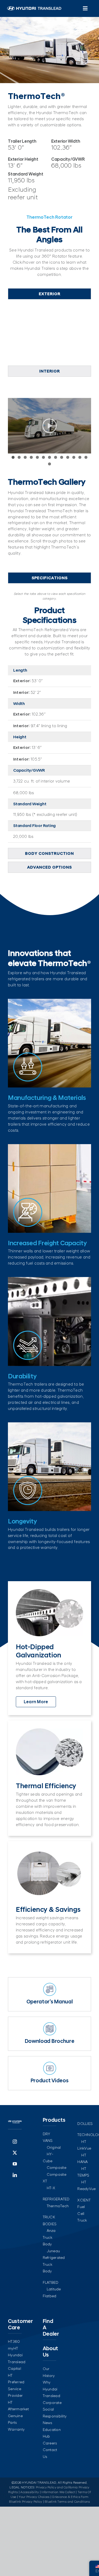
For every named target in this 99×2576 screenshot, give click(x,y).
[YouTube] (15, 2164)
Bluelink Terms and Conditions (67, 2502)
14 (49, 464)
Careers (50, 2443)
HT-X (51, 2188)
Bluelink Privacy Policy (25, 2502)
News (48, 2423)
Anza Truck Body (49, 2237)
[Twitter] (15, 2153)
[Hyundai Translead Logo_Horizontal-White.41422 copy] (34, 8)
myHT (13, 2348)
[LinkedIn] (15, 2175)
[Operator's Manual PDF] (49, 1994)
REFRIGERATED (56, 2199)
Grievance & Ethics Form (70, 2497)
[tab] (49, 294)
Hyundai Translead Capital (17, 2362)
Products (54, 2120)
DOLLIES (85, 2124)
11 (74, 457)
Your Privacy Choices (34, 2497)
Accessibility (30, 2492)
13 (86, 457)
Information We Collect (58, 2492)
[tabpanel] (49, 334)
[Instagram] (15, 2142)
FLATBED (51, 2282)
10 (68, 457)
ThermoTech (58, 2206)
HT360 (14, 2341)
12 (80, 457)
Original (54, 2147)
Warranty (16, 2429)
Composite (56, 2168)
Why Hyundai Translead (51, 2389)
